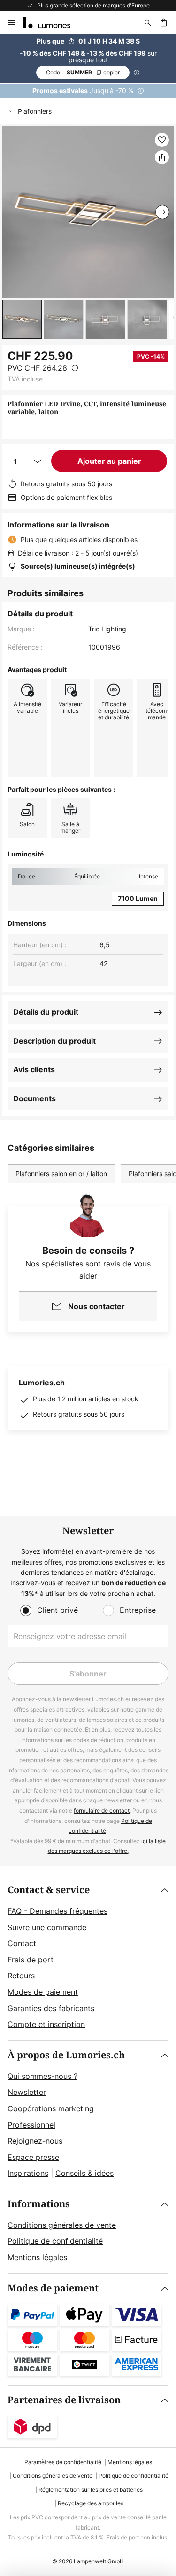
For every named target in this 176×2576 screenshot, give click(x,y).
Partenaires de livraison (64, 2400)
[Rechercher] (148, 22)
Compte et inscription (46, 2024)
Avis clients (34, 1069)
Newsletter (27, 2092)
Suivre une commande (47, 1927)
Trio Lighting (107, 629)
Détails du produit (46, 1012)
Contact (22, 1943)
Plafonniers (35, 111)
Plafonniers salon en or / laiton (61, 1174)
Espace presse (33, 2157)
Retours (21, 1976)
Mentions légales (37, 2257)
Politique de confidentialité (55, 2241)
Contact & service (49, 1890)
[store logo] (52, 22)
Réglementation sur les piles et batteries (91, 2490)
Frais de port (31, 1960)
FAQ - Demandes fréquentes (57, 1911)
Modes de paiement (43, 1992)
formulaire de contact (102, 1811)
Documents (34, 1098)
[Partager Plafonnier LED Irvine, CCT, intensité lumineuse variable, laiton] (162, 157)
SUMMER (83, 72)
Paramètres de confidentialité (63, 2462)
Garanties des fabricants (51, 2008)
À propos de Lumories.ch (66, 2055)
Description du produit (54, 1041)
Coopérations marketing (51, 2108)
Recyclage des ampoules (91, 2503)
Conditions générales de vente (62, 2225)
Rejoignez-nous (35, 2141)
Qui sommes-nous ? (42, 2076)
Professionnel (31, 2125)
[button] (22, 319)
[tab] (88, 1958)
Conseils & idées (84, 2173)
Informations (39, 2204)
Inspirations (28, 2173)
